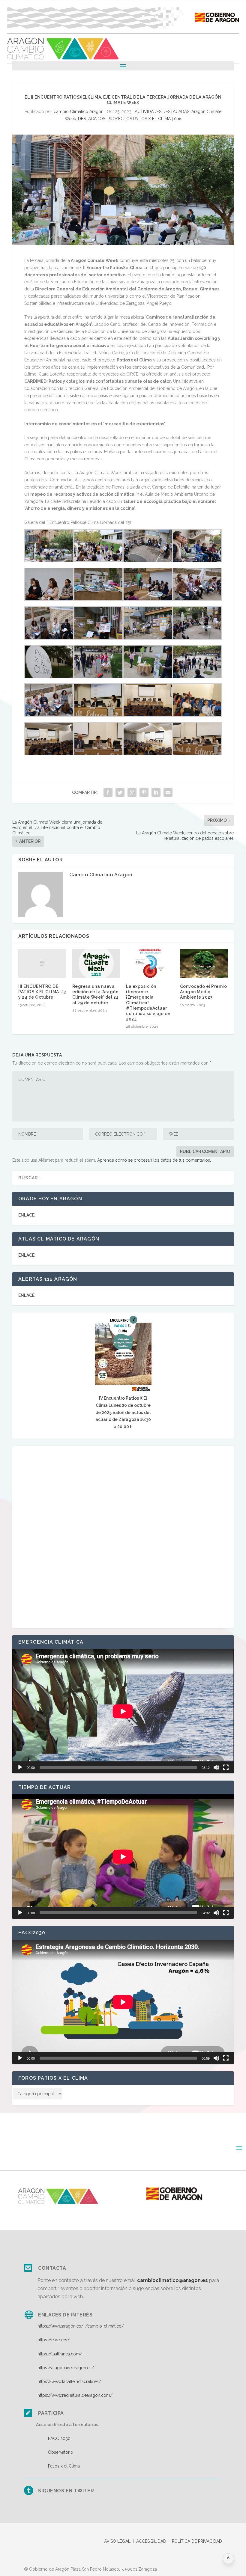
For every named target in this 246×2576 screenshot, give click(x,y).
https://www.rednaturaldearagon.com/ (75, 2395)
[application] (123, 1711)
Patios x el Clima (64, 2466)
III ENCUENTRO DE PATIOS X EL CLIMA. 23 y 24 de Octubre (42, 992)
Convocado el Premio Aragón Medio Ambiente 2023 (204, 992)
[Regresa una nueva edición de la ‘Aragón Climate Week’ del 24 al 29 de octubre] (96, 963)
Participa (51, 2413)
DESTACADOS (92, 119)
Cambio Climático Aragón (78, 111)
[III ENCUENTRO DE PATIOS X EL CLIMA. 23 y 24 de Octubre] (42, 963)
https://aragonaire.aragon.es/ (66, 2368)
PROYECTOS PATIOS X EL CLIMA (139, 119)
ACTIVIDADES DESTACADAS (162, 111)
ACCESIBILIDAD (151, 2541)
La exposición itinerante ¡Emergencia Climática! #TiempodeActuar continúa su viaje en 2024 (148, 1003)
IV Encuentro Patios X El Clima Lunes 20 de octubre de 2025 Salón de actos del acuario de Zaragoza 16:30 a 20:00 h (123, 1412)
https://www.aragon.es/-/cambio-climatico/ (81, 2326)
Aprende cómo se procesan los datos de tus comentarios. (154, 1160)
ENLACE (26, 1215)
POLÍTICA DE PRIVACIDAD (197, 2541)
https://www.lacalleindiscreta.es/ (69, 2381)
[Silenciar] (216, 1767)
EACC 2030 (59, 2438)
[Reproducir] (20, 1767)
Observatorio (61, 2452)
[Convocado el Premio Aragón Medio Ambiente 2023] (204, 963)
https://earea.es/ (54, 2340)
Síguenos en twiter (66, 2491)
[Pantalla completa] (226, 1767)
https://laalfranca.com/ (60, 2354)
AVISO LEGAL (117, 2541)
